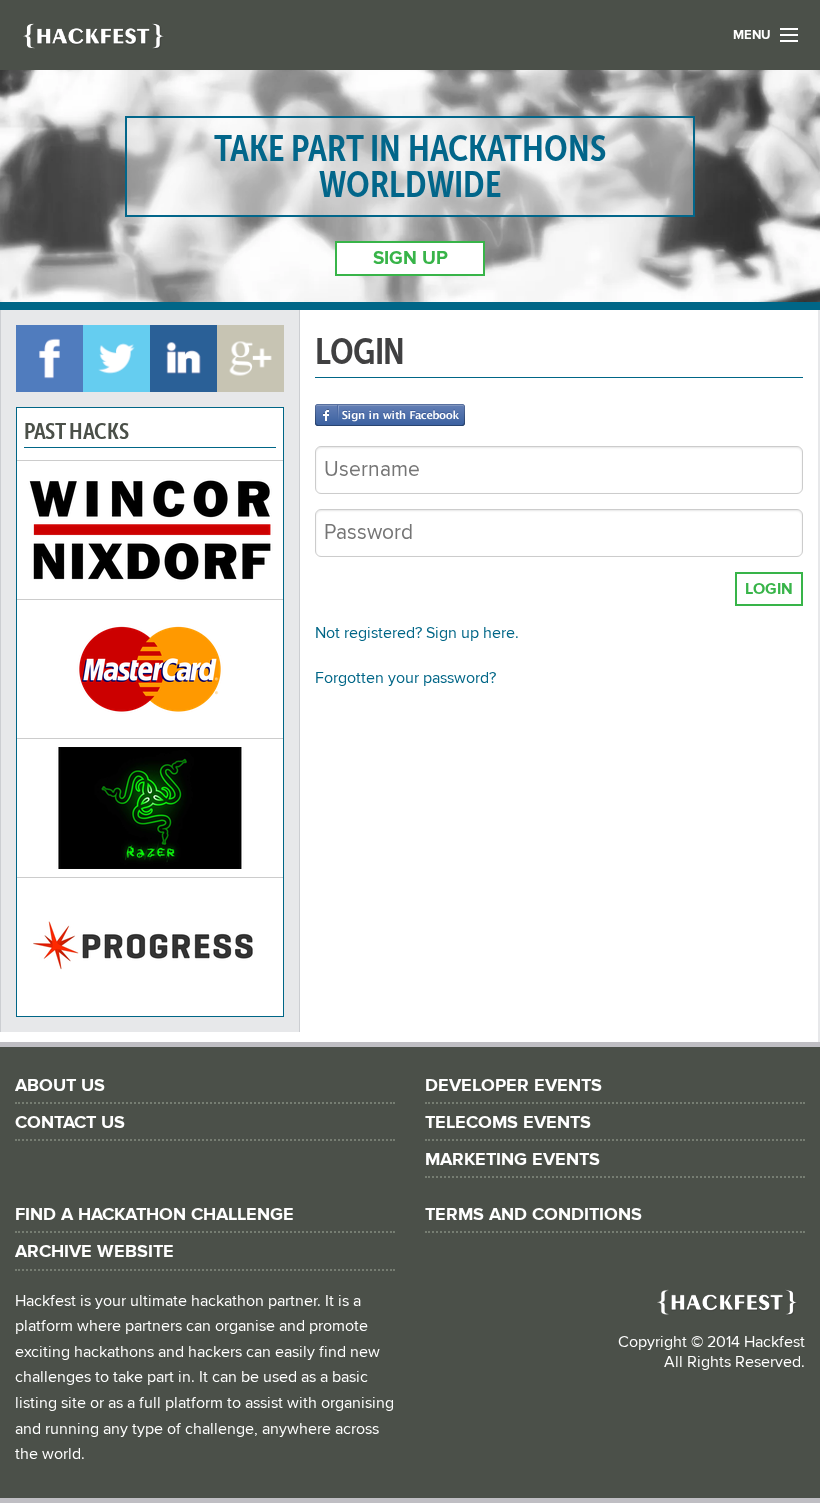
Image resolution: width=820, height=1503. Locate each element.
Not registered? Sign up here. (417, 633)
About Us (60, 1085)
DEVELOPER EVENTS (513, 1085)
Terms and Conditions (533, 1214)
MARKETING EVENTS (512, 1159)
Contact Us (70, 1122)
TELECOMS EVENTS (508, 1122)
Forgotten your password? (405, 678)
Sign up (410, 258)
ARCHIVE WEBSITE (94, 1251)
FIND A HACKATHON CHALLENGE (154, 1214)
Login (769, 589)
